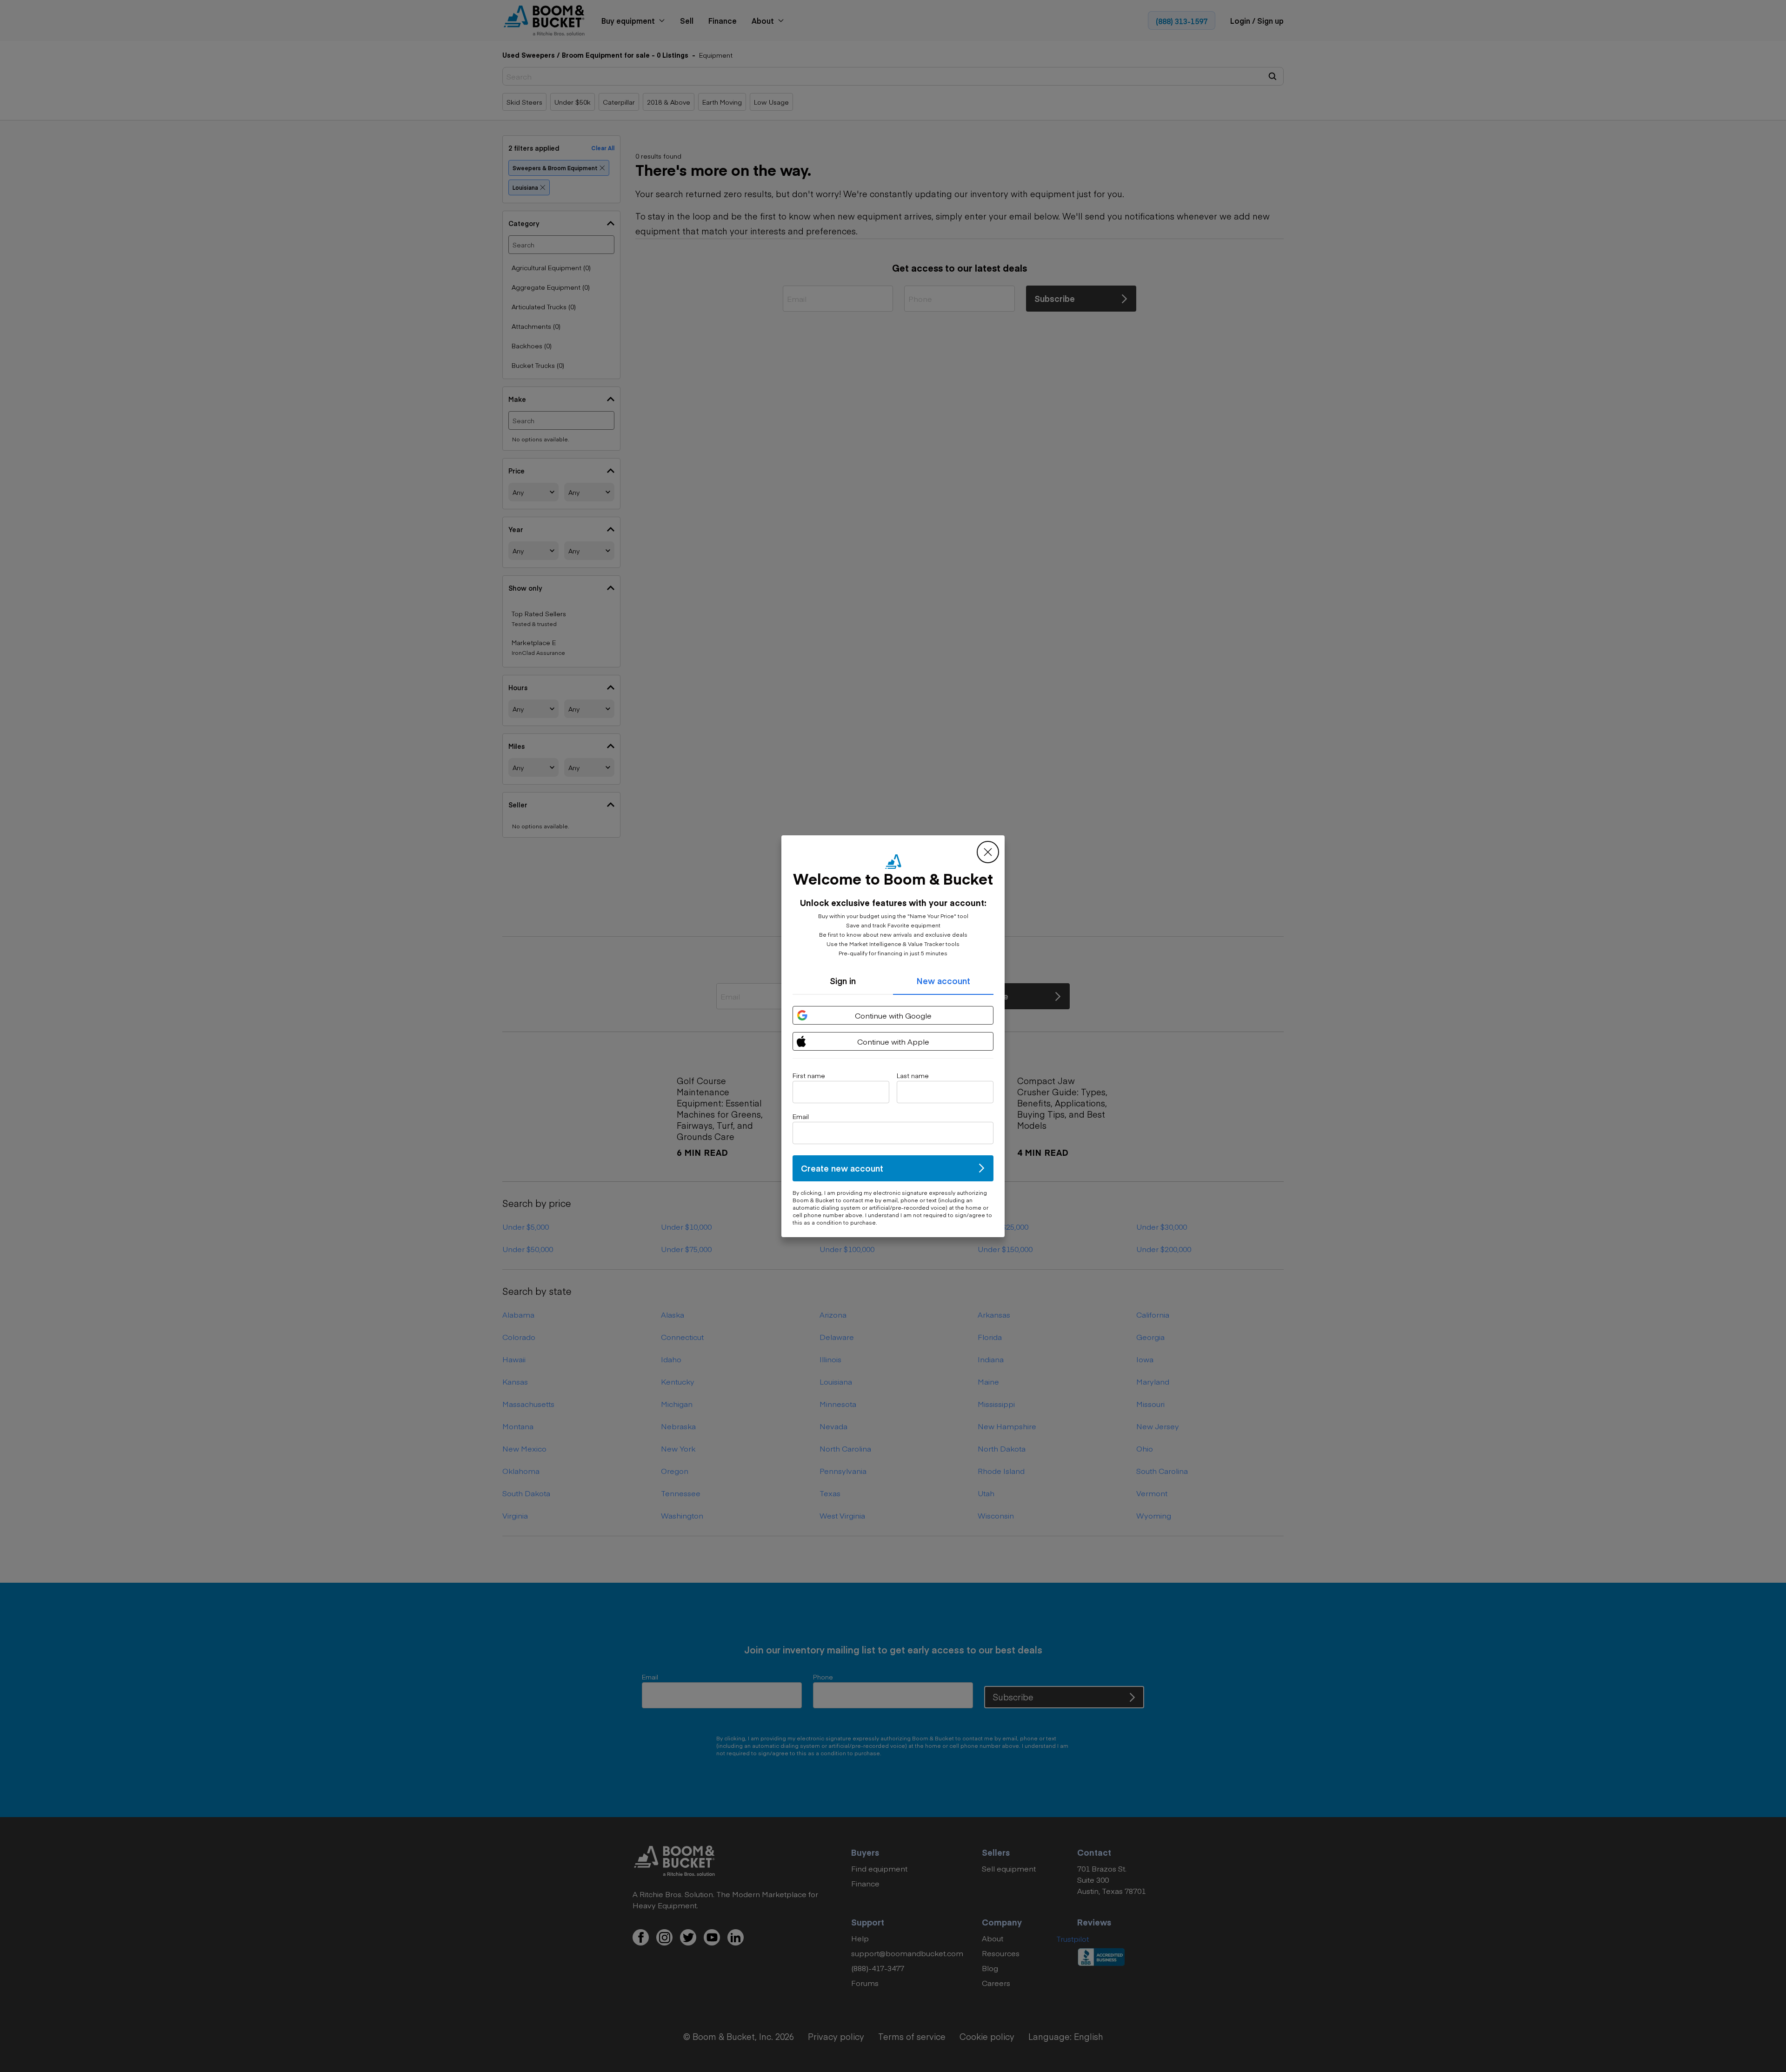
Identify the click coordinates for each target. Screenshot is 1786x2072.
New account (943, 981)
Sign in (843, 981)
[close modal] (988, 852)
